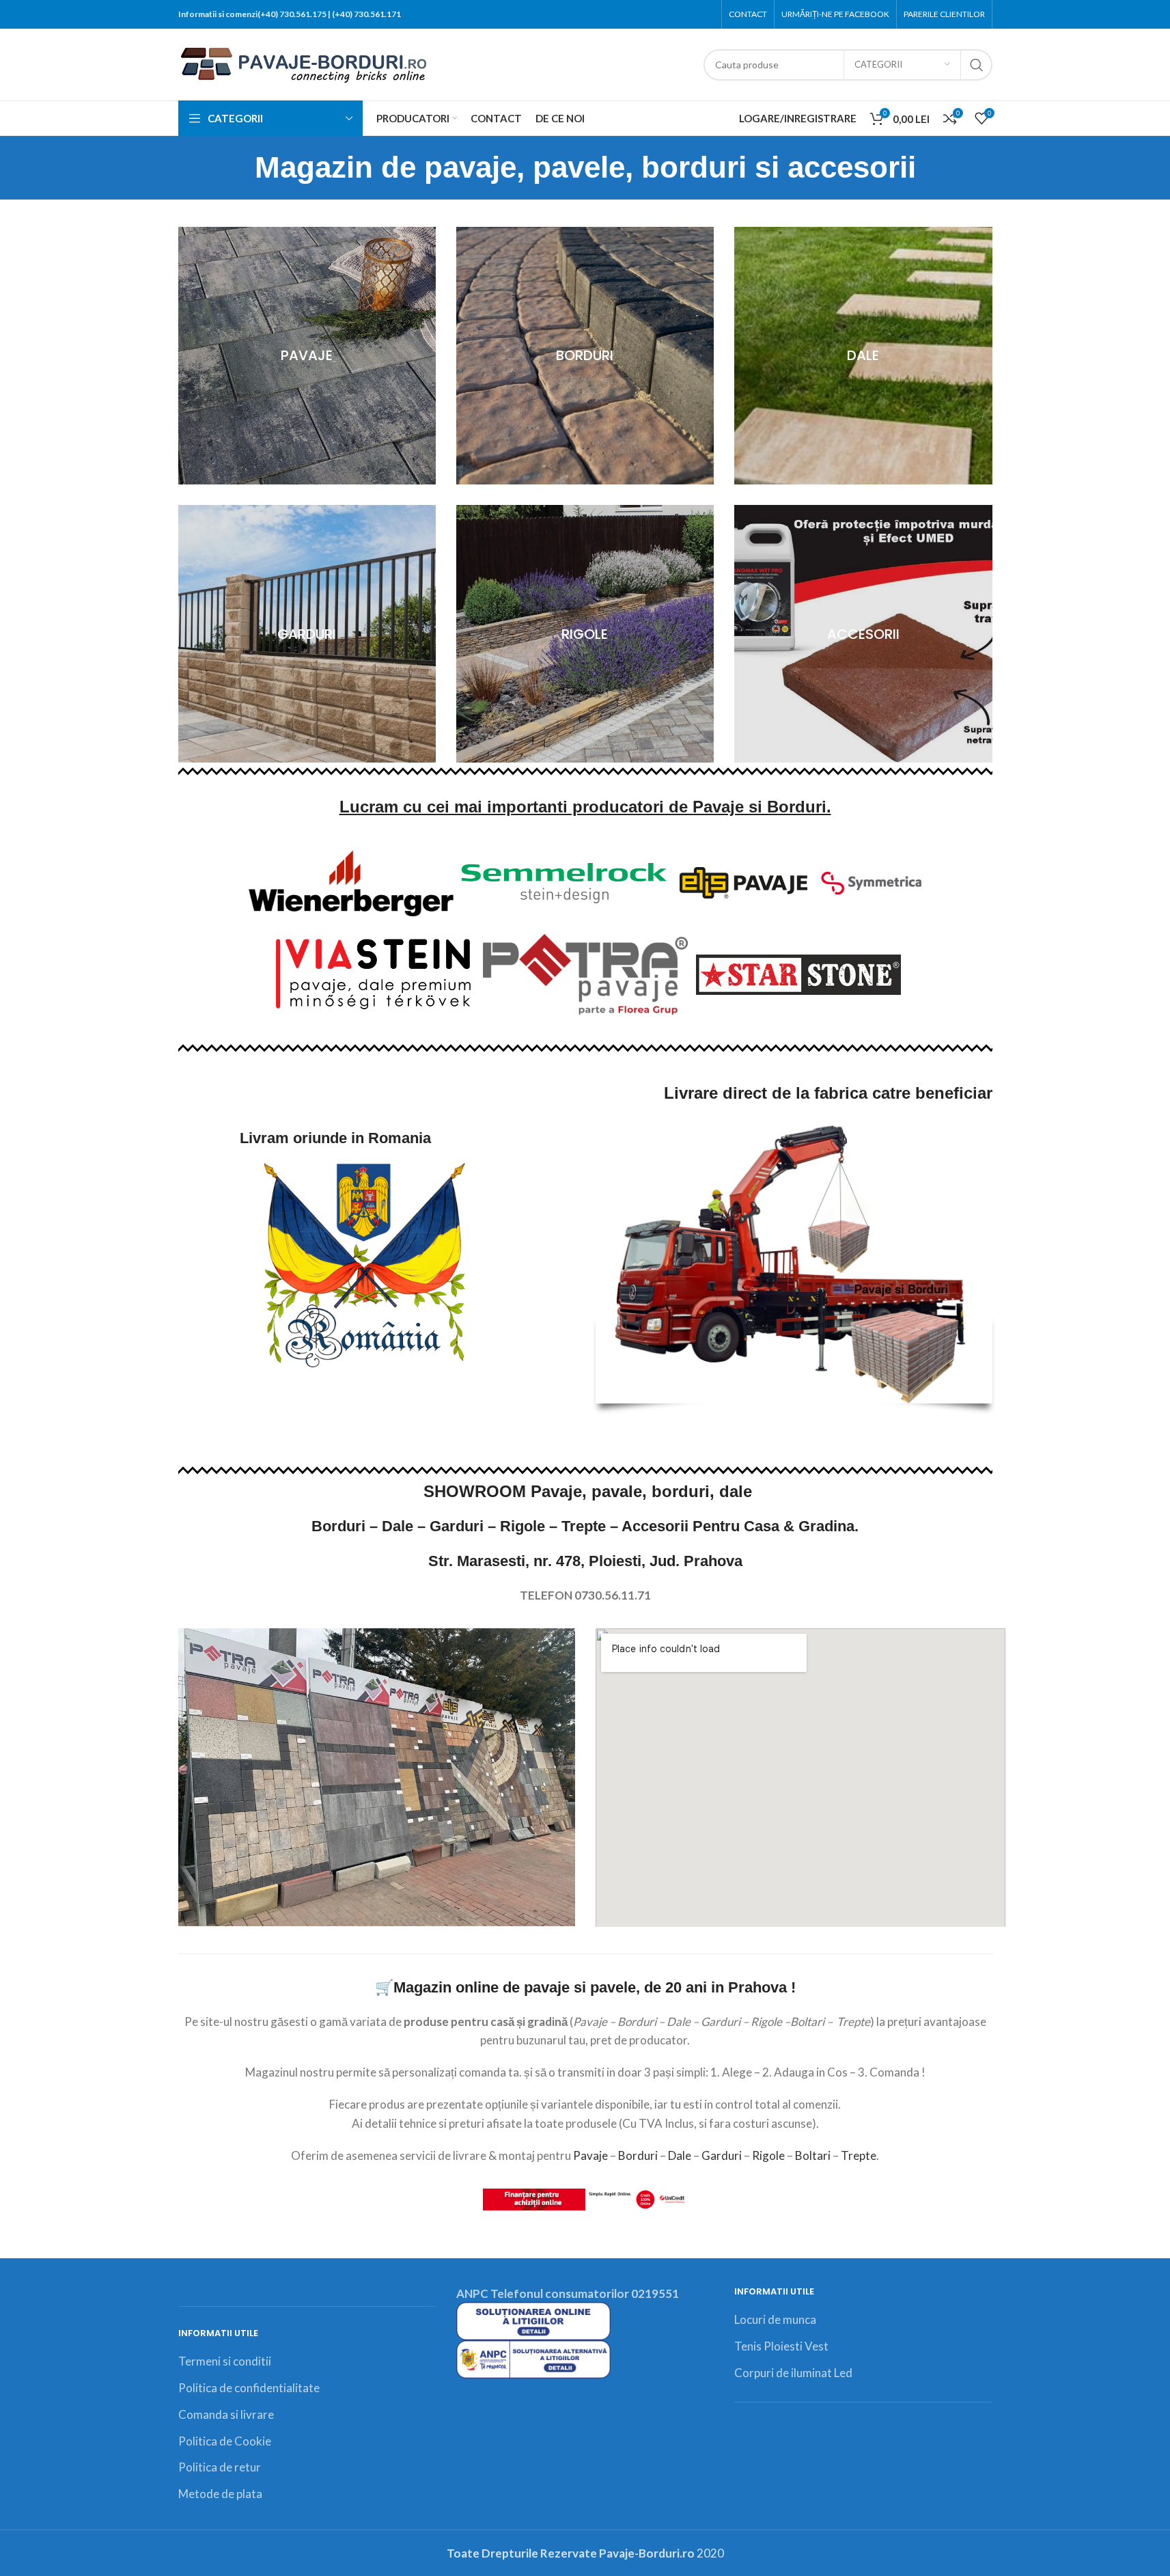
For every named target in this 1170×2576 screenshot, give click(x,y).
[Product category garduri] (307, 634)
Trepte (859, 2155)
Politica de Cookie (225, 2441)
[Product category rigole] (585, 634)
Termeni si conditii (225, 2361)
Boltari (813, 2155)
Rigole (768, 2155)
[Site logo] (304, 63)
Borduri (638, 2155)
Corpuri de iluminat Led (793, 2373)
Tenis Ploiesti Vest (781, 2346)
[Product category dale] (863, 356)
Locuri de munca (775, 2319)
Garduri (722, 2155)
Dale (680, 2155)
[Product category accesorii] (863, 634)
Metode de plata (220, 2494)
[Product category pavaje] (307, 356)
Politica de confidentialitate (249, 2388)
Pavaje (590, 2155)
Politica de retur (220, 2467)
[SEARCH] (977, 65)
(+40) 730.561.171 (366, 14)
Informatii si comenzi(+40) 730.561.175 (252, 14)
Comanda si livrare (226, 2414)
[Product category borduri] (585, 356)
